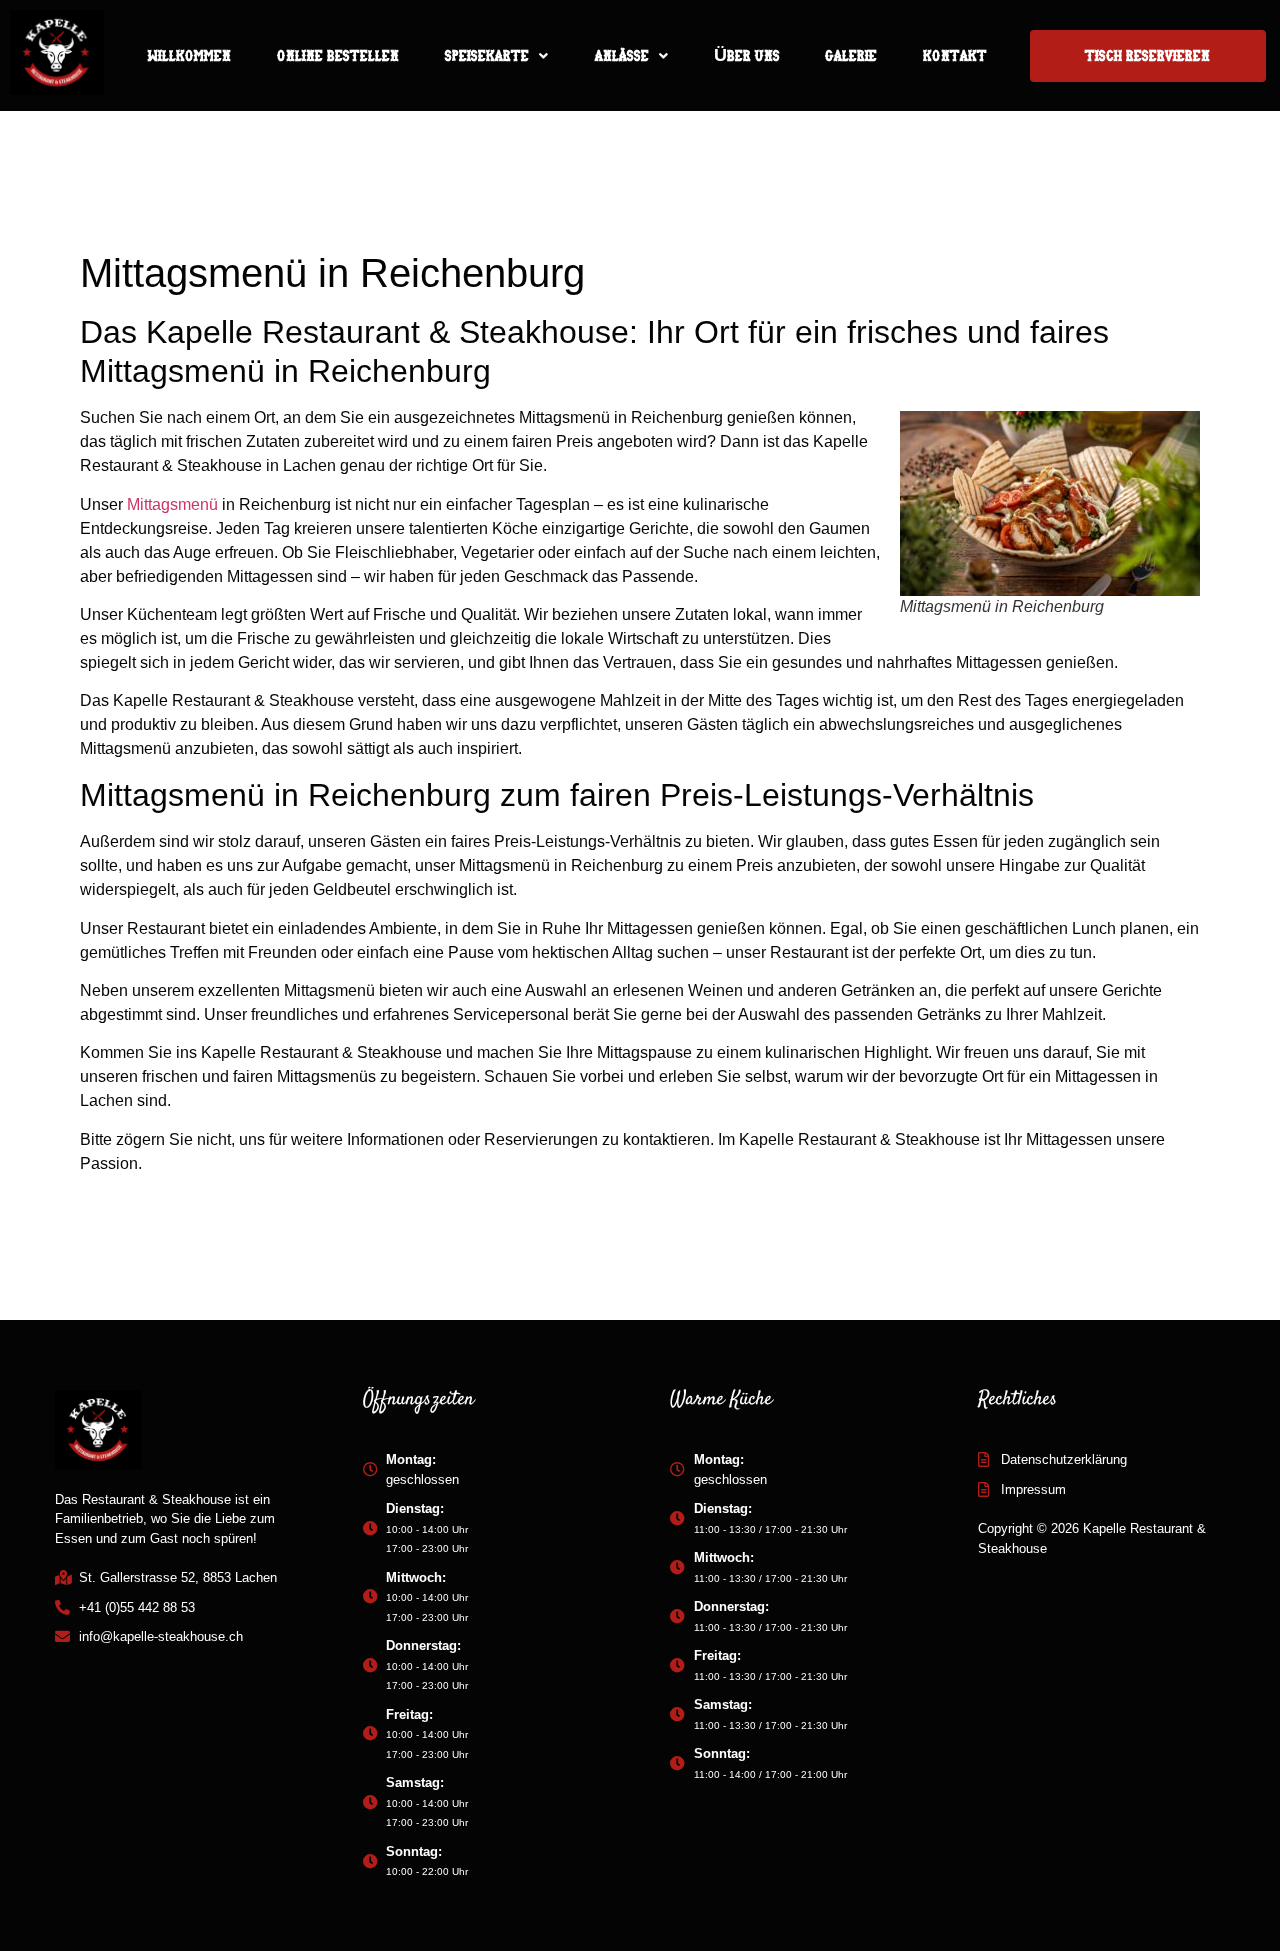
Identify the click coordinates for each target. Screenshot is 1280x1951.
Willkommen (189, 55)
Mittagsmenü (172, 504)
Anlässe (621, 55)
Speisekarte (487, 55)
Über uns (747, 55)
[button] (496, 56)
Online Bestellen (338, 55)
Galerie (851, 55)
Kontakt (955, 55)
